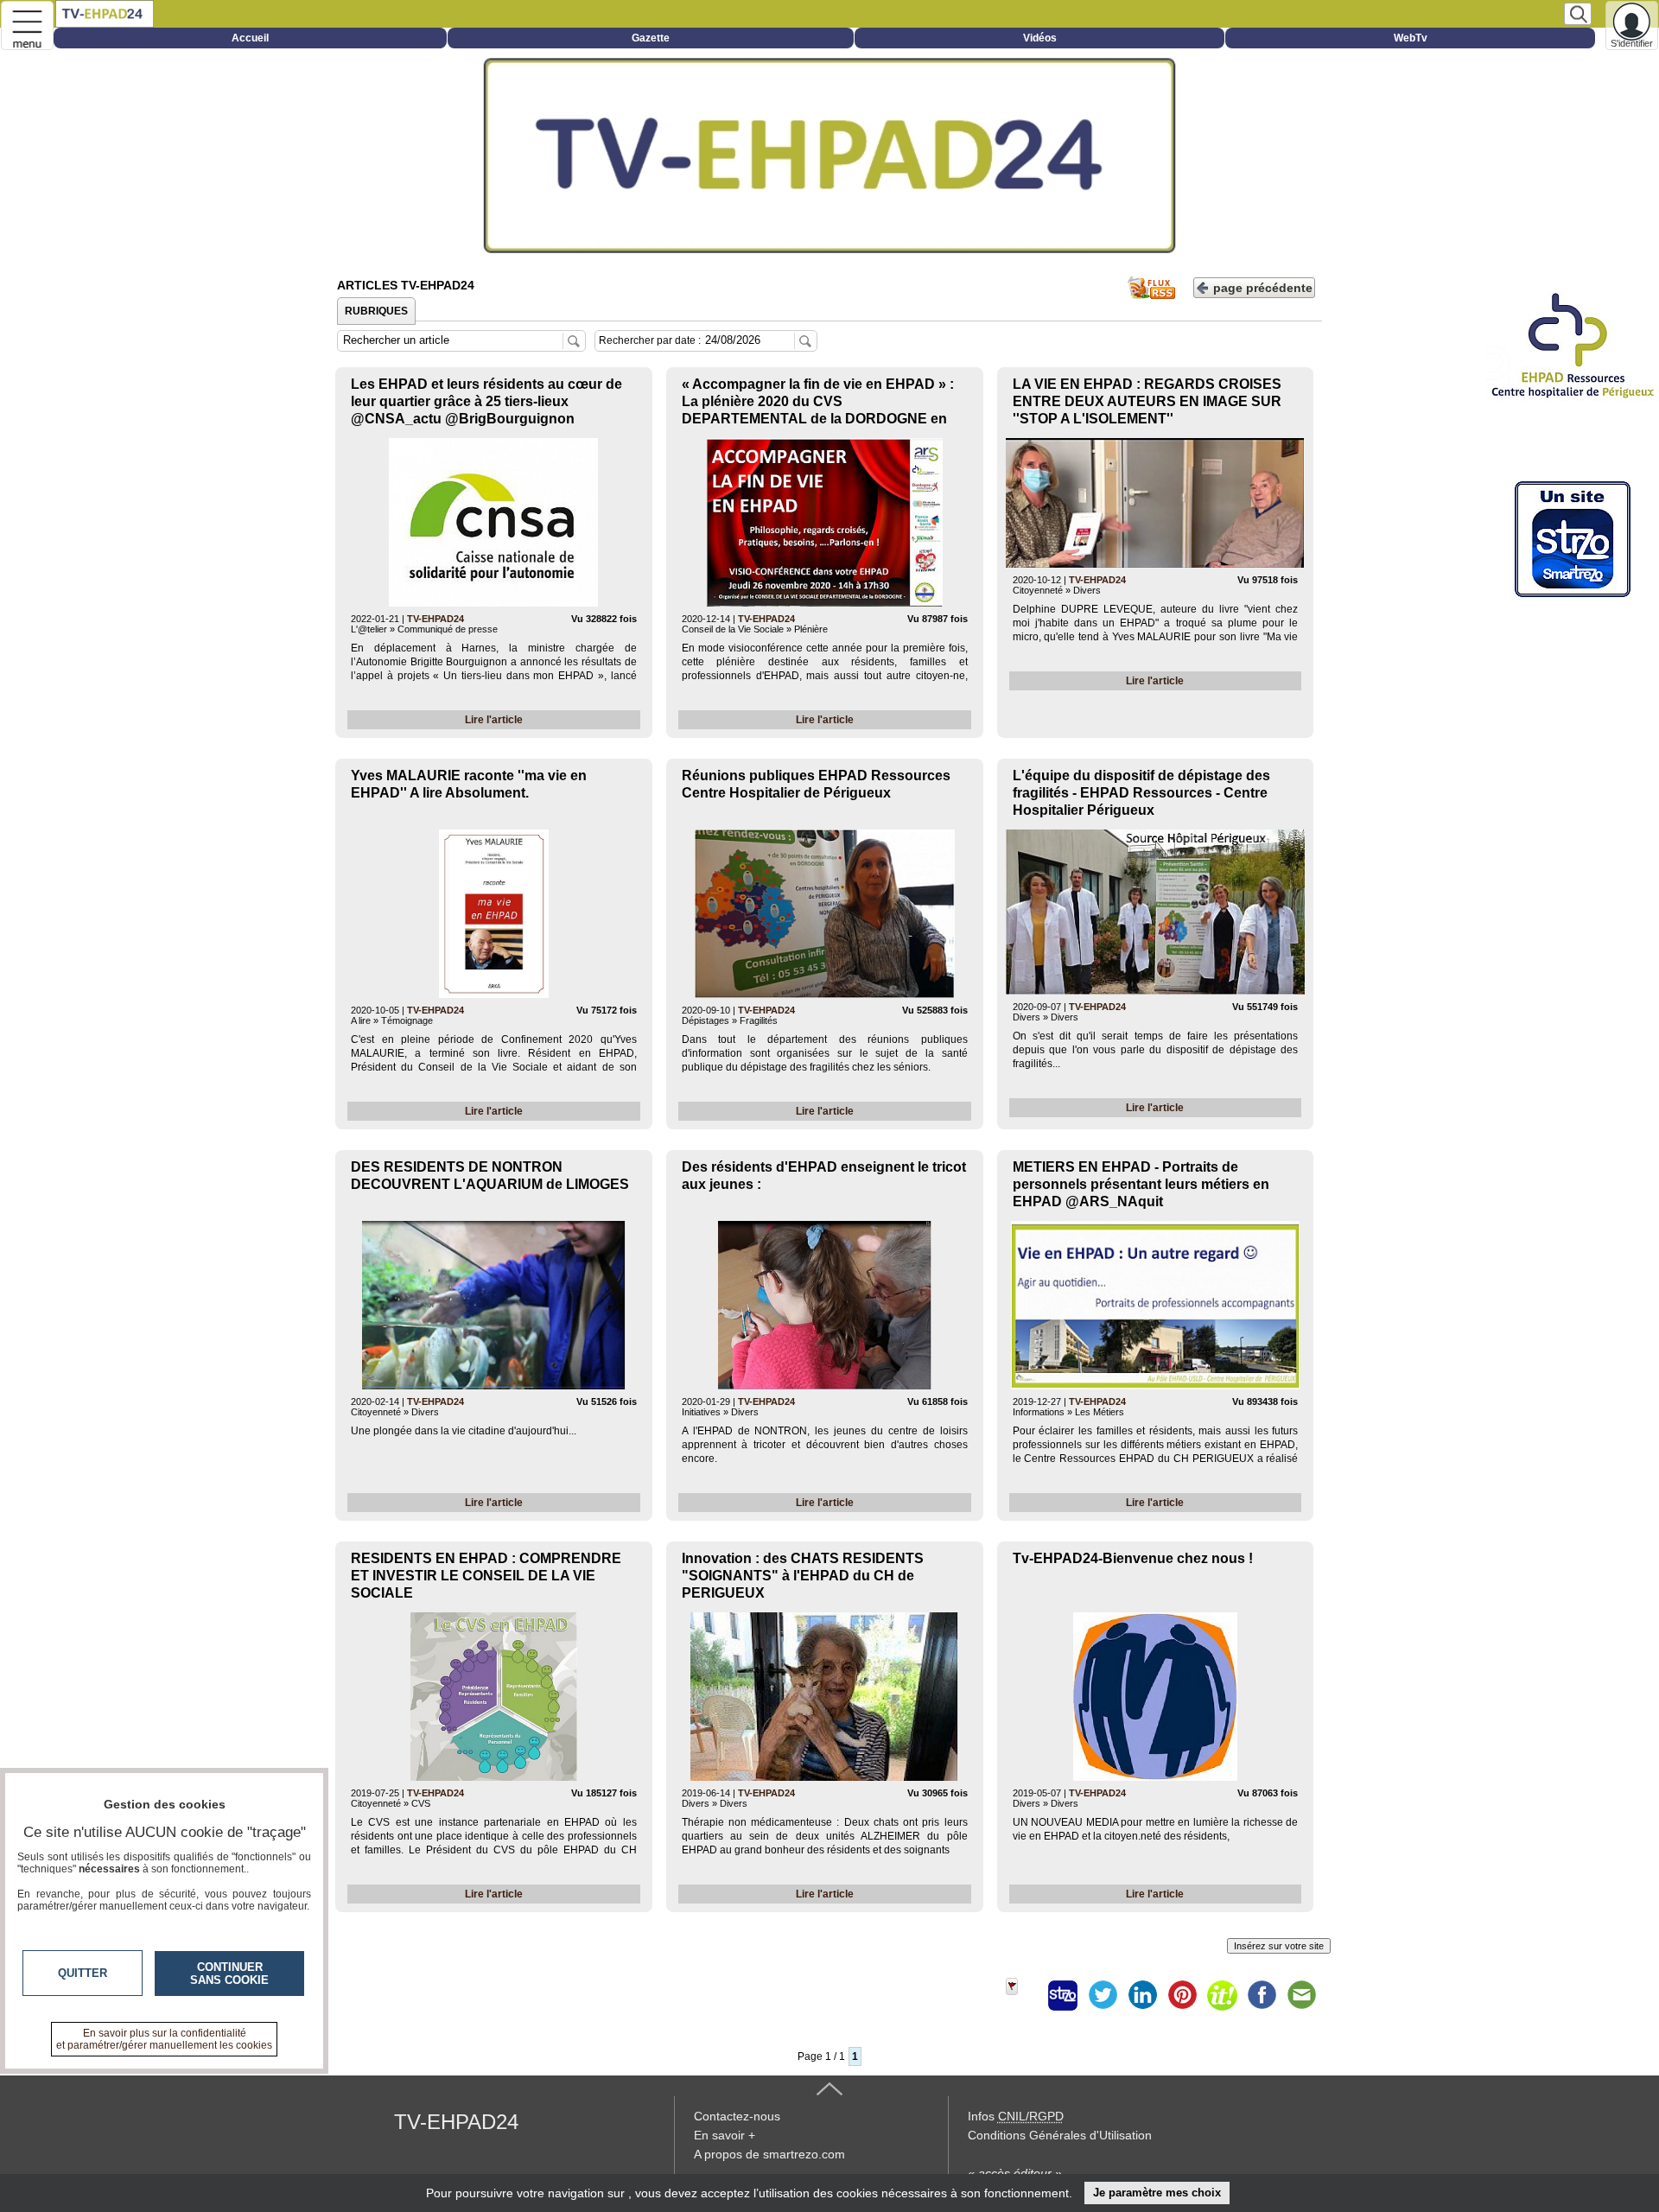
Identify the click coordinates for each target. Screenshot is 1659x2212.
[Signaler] (1023, 1995)
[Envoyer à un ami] (1301, 1995)
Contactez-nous (737, 2116)
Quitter (83, 1973)
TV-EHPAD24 (435, 619)
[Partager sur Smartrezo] (1063, 1995)
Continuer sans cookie (229, 1974)
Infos (1016, 2116)
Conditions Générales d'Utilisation (1060, 2135)
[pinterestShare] (1182, 1995)
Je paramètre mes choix (1157, 2193)
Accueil (250, 38)
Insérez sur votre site (1279, 1946)
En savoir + (725, 2135)
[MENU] (27, 25)
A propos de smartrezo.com (769, 2154)
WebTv (1411, 38)
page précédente (1263, 288)
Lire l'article (494, 720)
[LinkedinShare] (1142, 1995)
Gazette (651, 38)
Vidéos (1040, 38)
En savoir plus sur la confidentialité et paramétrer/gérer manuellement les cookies (164, 2039)
